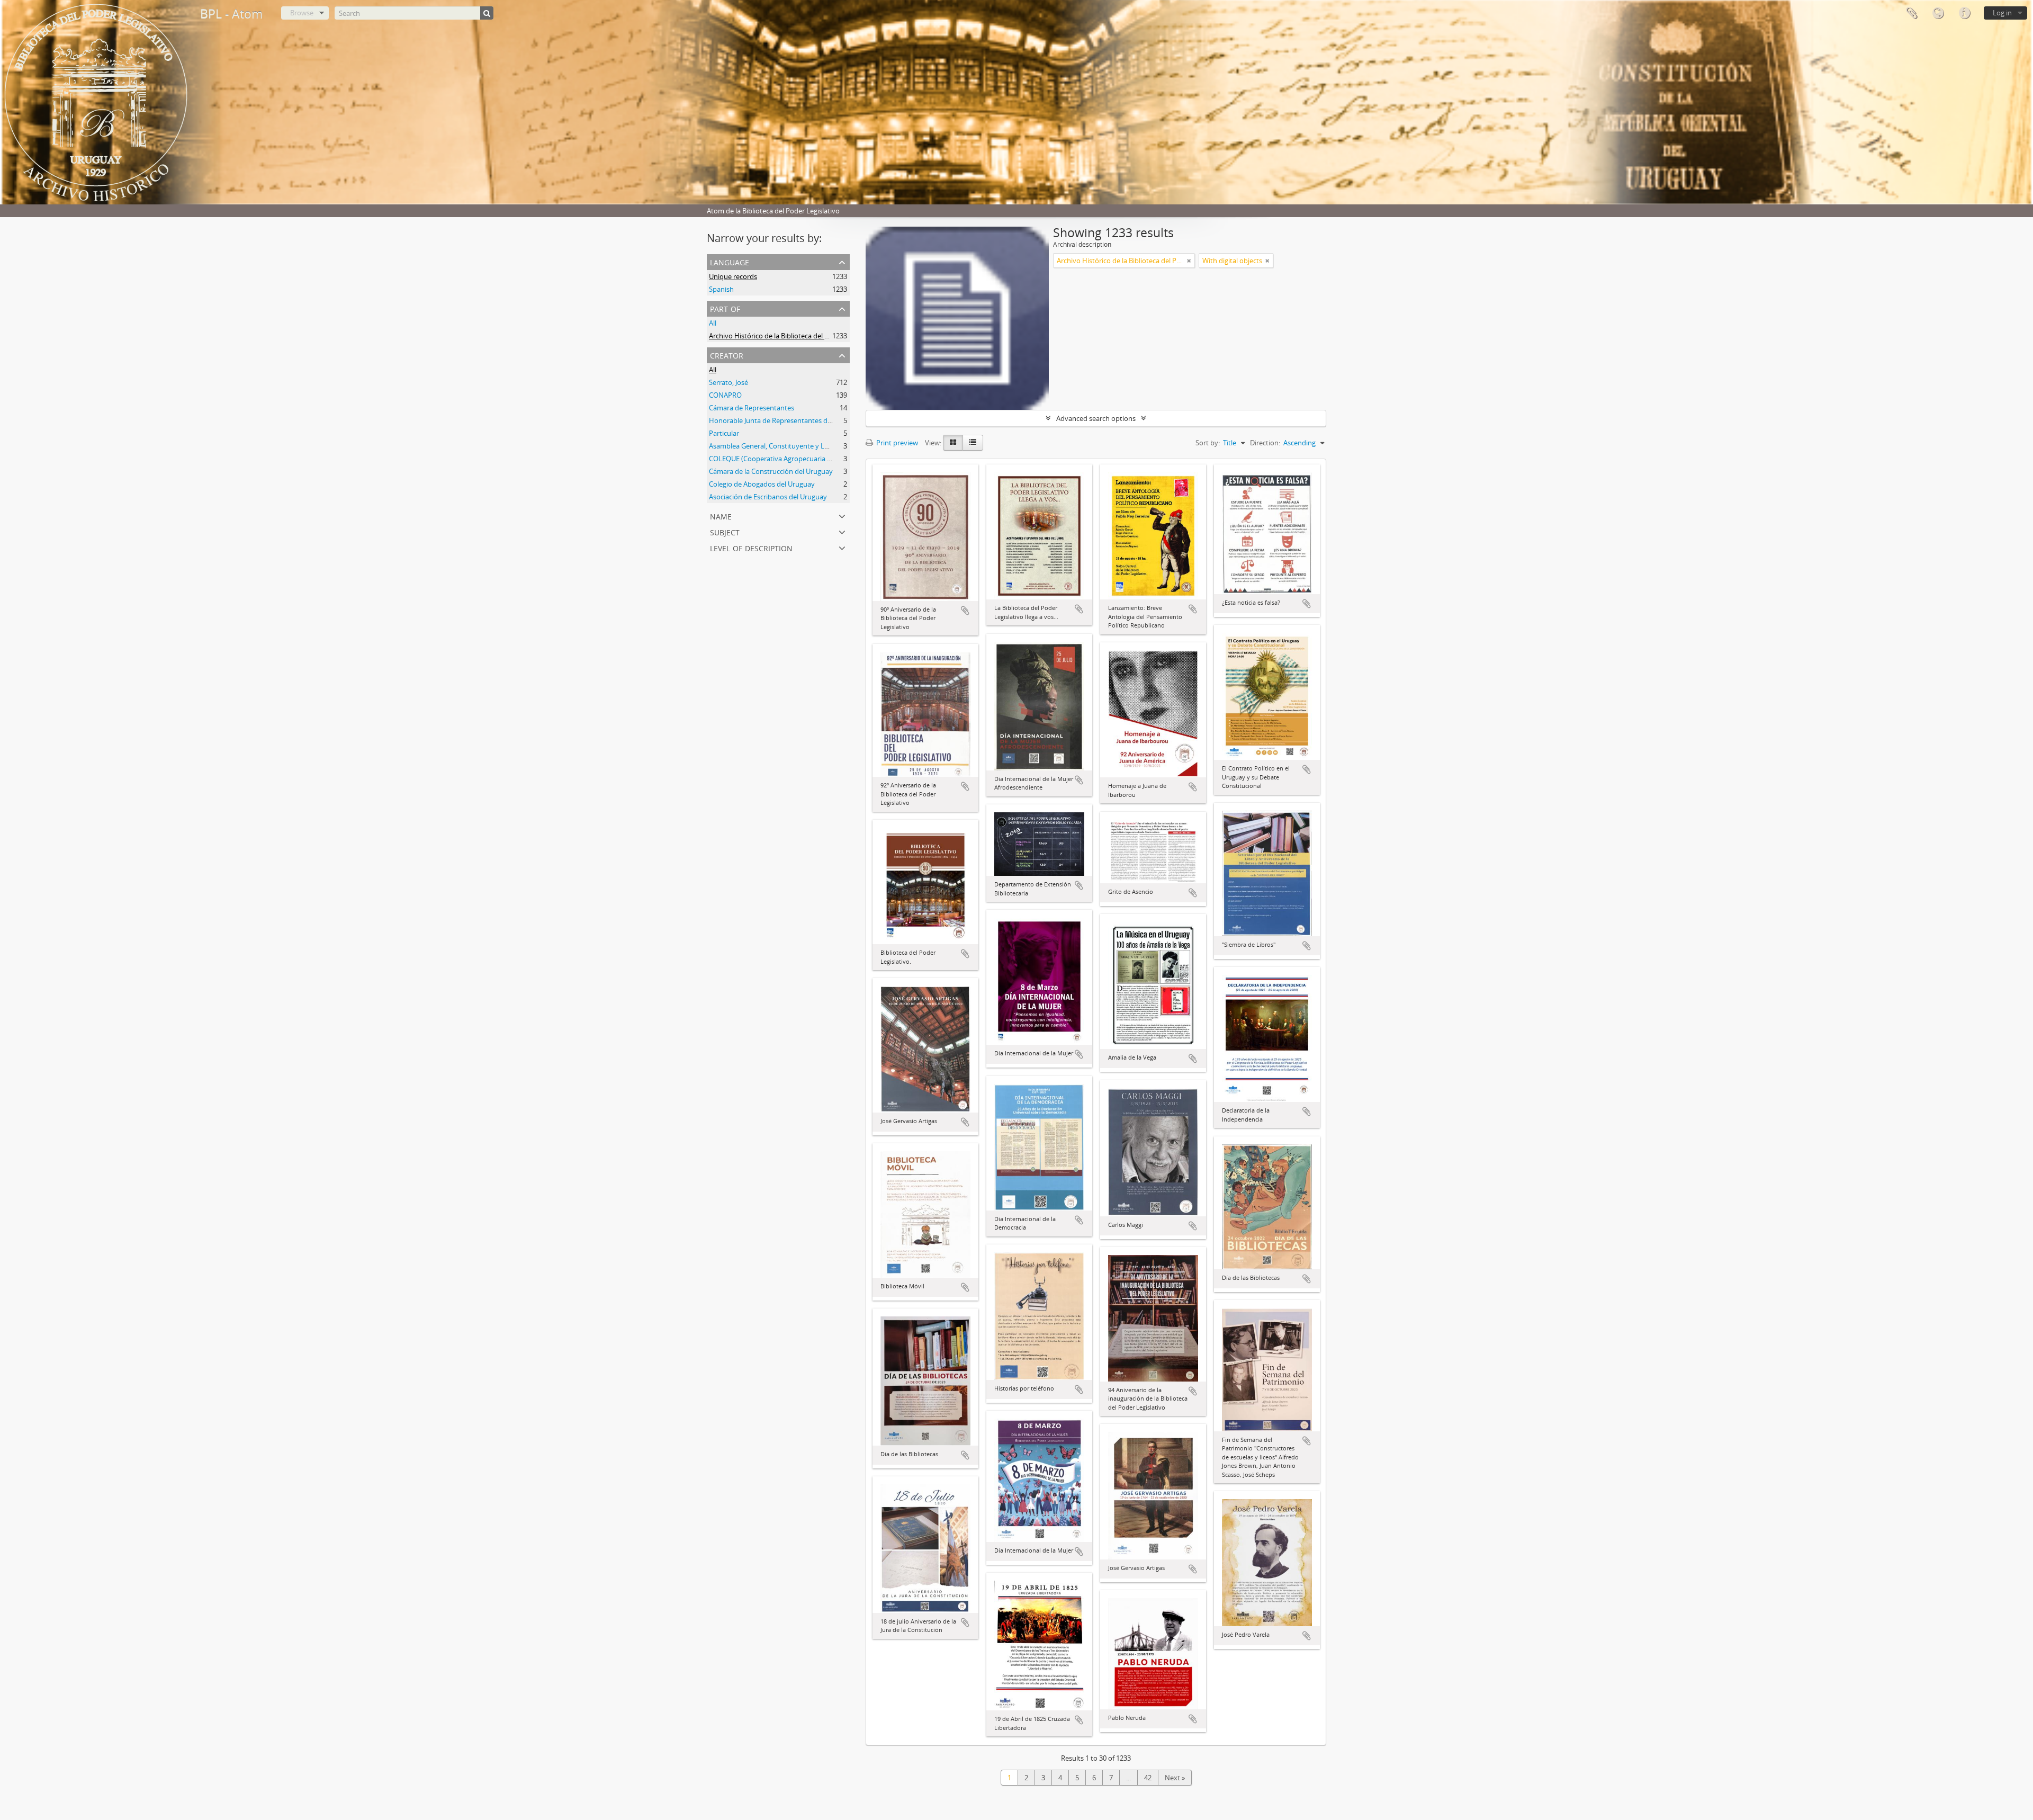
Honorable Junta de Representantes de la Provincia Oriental (802, 420)
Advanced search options (1096, 418)
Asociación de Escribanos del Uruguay (768, 497)
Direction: (1265, 443)
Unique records (733, 276)
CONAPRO (725, 395)
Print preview (896, 443)
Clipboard (1911, 13)
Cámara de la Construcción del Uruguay (771, 471)
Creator (727, 355)
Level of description (751, 547)
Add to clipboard (965, 611)
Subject (725, 531)
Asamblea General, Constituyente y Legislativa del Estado (798, 446)
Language (1938, 13)
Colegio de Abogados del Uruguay (762, 484)
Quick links (1964, 13)
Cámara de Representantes (752, 408)
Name (721, 515)
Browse (302, 13)
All (713, 323)
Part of (725, 308)
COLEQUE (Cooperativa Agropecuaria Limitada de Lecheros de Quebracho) (826, 459)
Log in (2002, 13)
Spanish (721, 289)
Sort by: (1208, 443)
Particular (724, 433)
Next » (1175, 1778)
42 (1148, 1778)
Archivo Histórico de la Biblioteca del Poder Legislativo (794, 336)
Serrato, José (728, 382)
